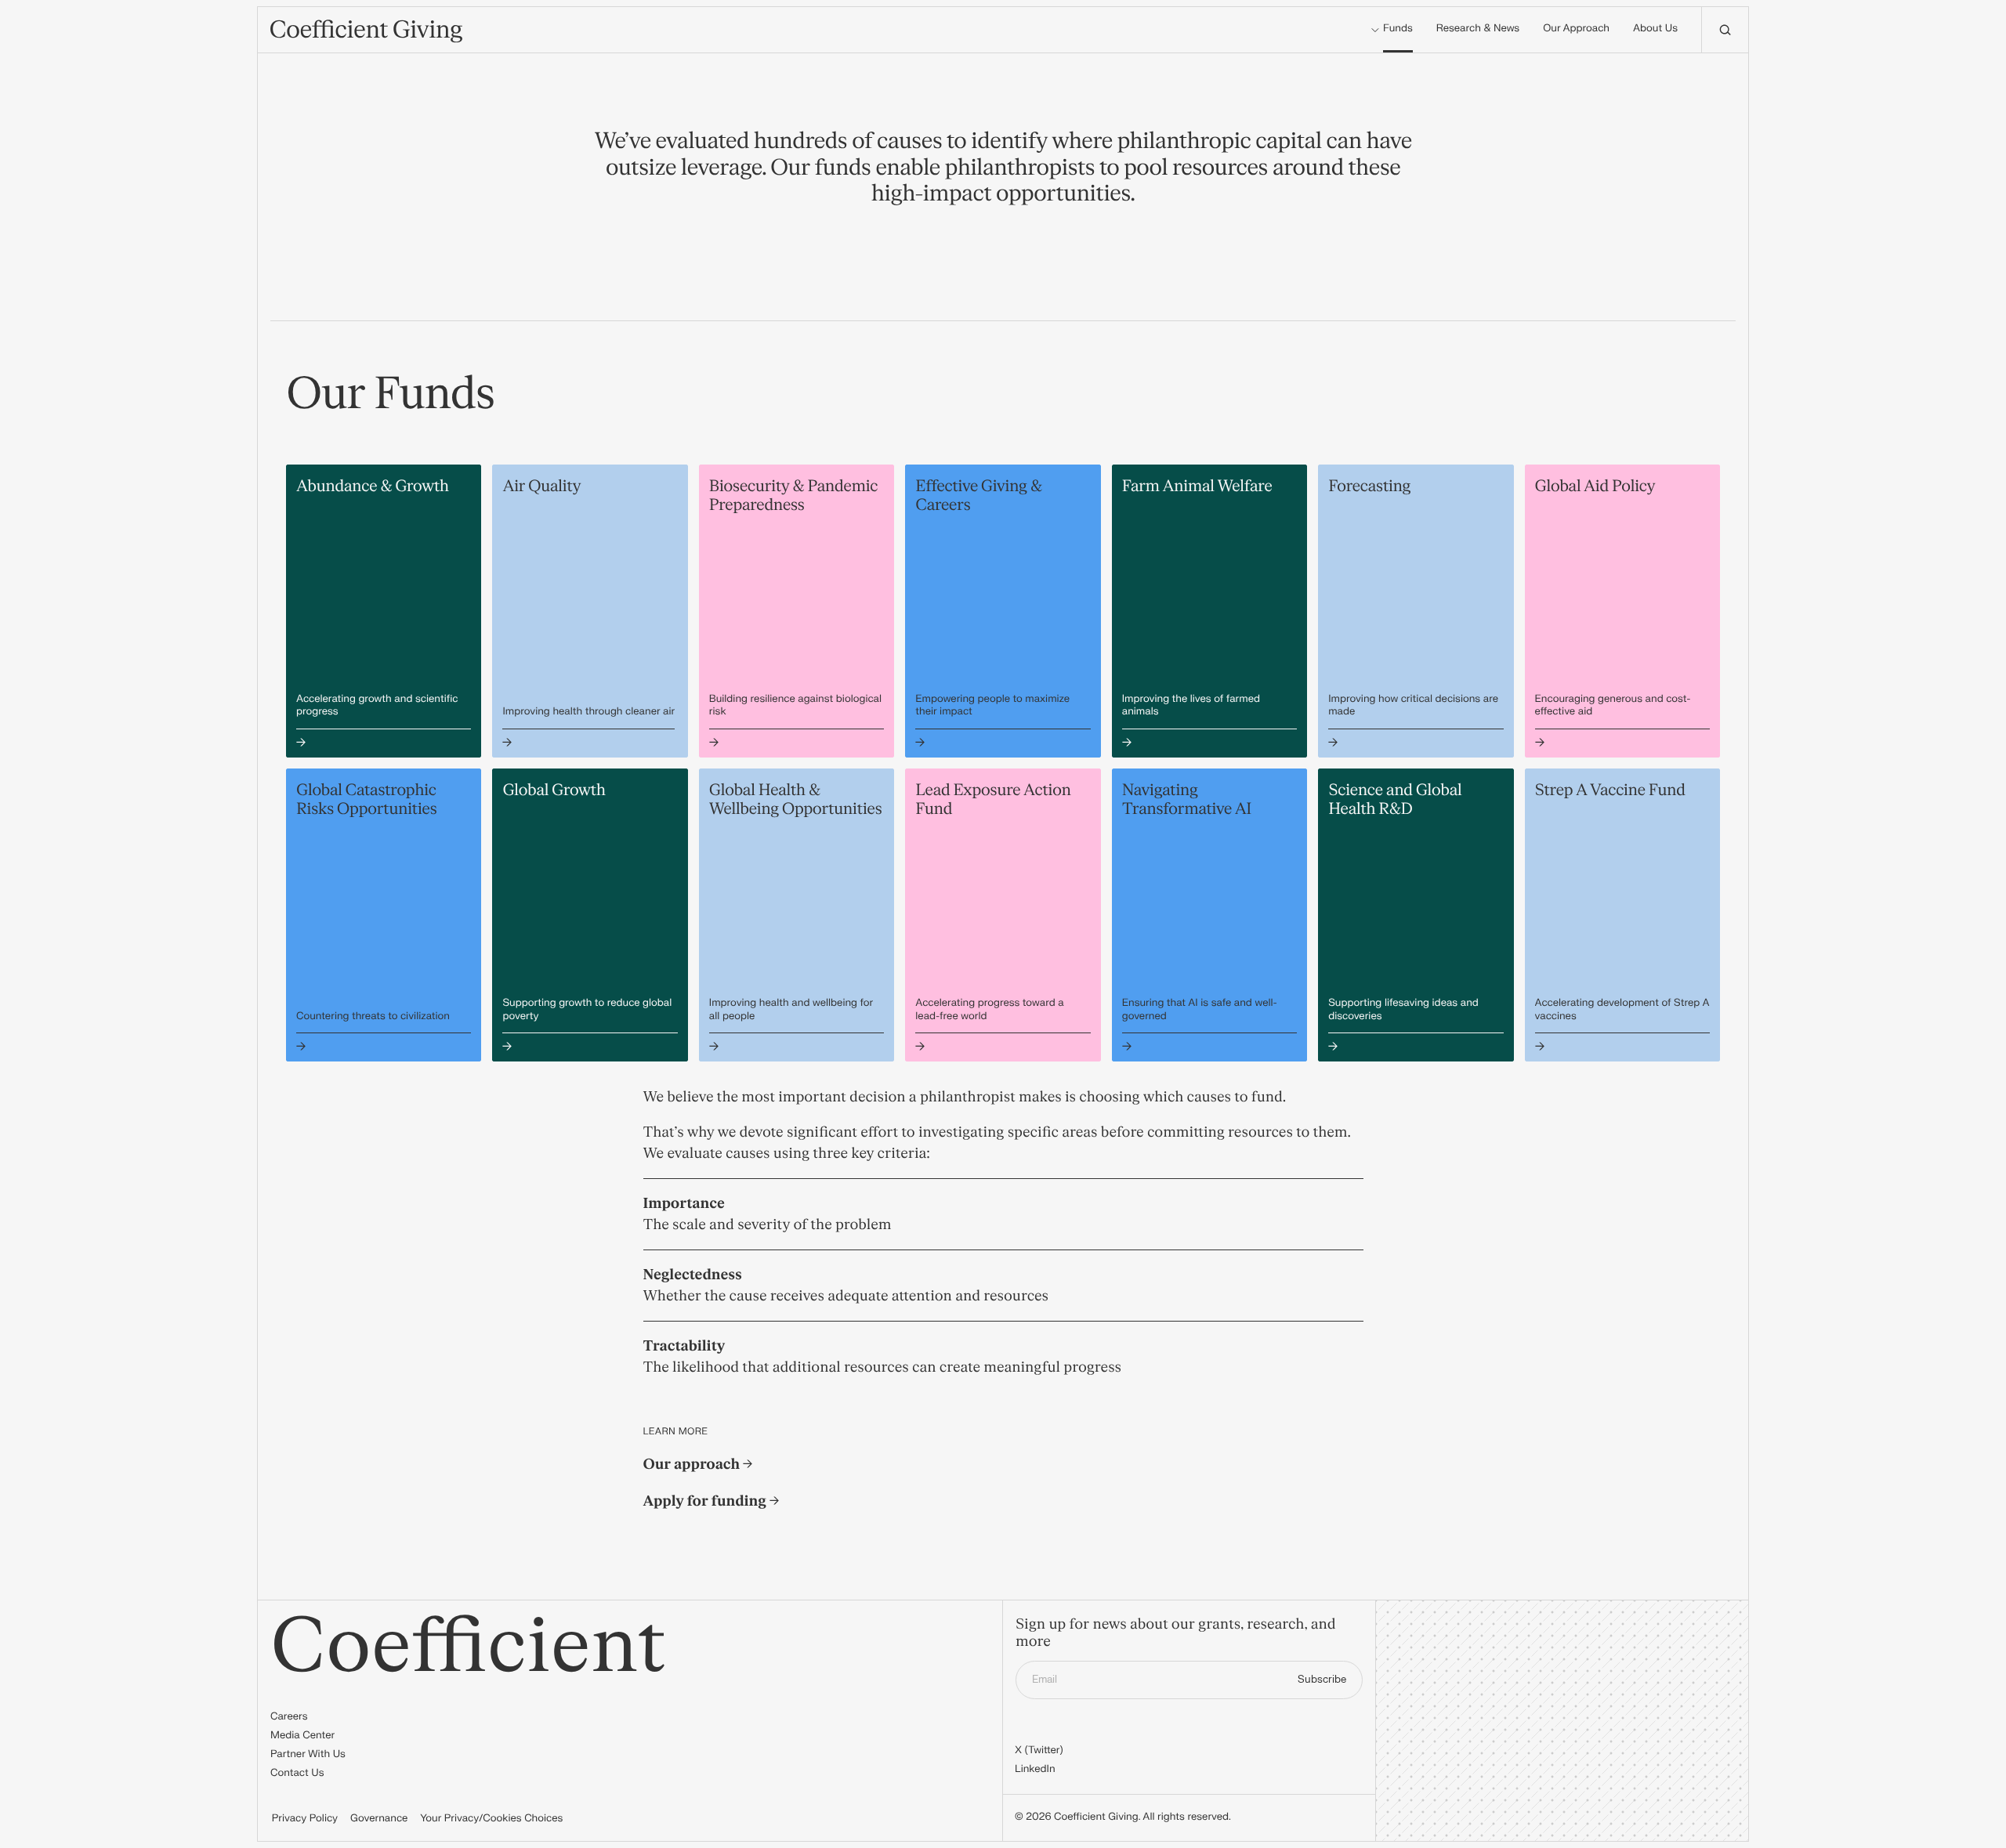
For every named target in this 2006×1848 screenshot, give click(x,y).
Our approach (693, 1465)
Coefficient (468, 1647)
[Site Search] (1725, 30)
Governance (379, 1819)
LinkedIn (1035, 1770)
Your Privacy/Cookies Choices (491, 1819)
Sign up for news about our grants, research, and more (1176, 1634)
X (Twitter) (1039, 1751)
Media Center (302, 1736)
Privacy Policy (305, 1819)
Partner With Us (308, 1755)
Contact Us (297, 1774)
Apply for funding (706, 1501)
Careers (289, 1717)
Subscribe (1322, 1680)
